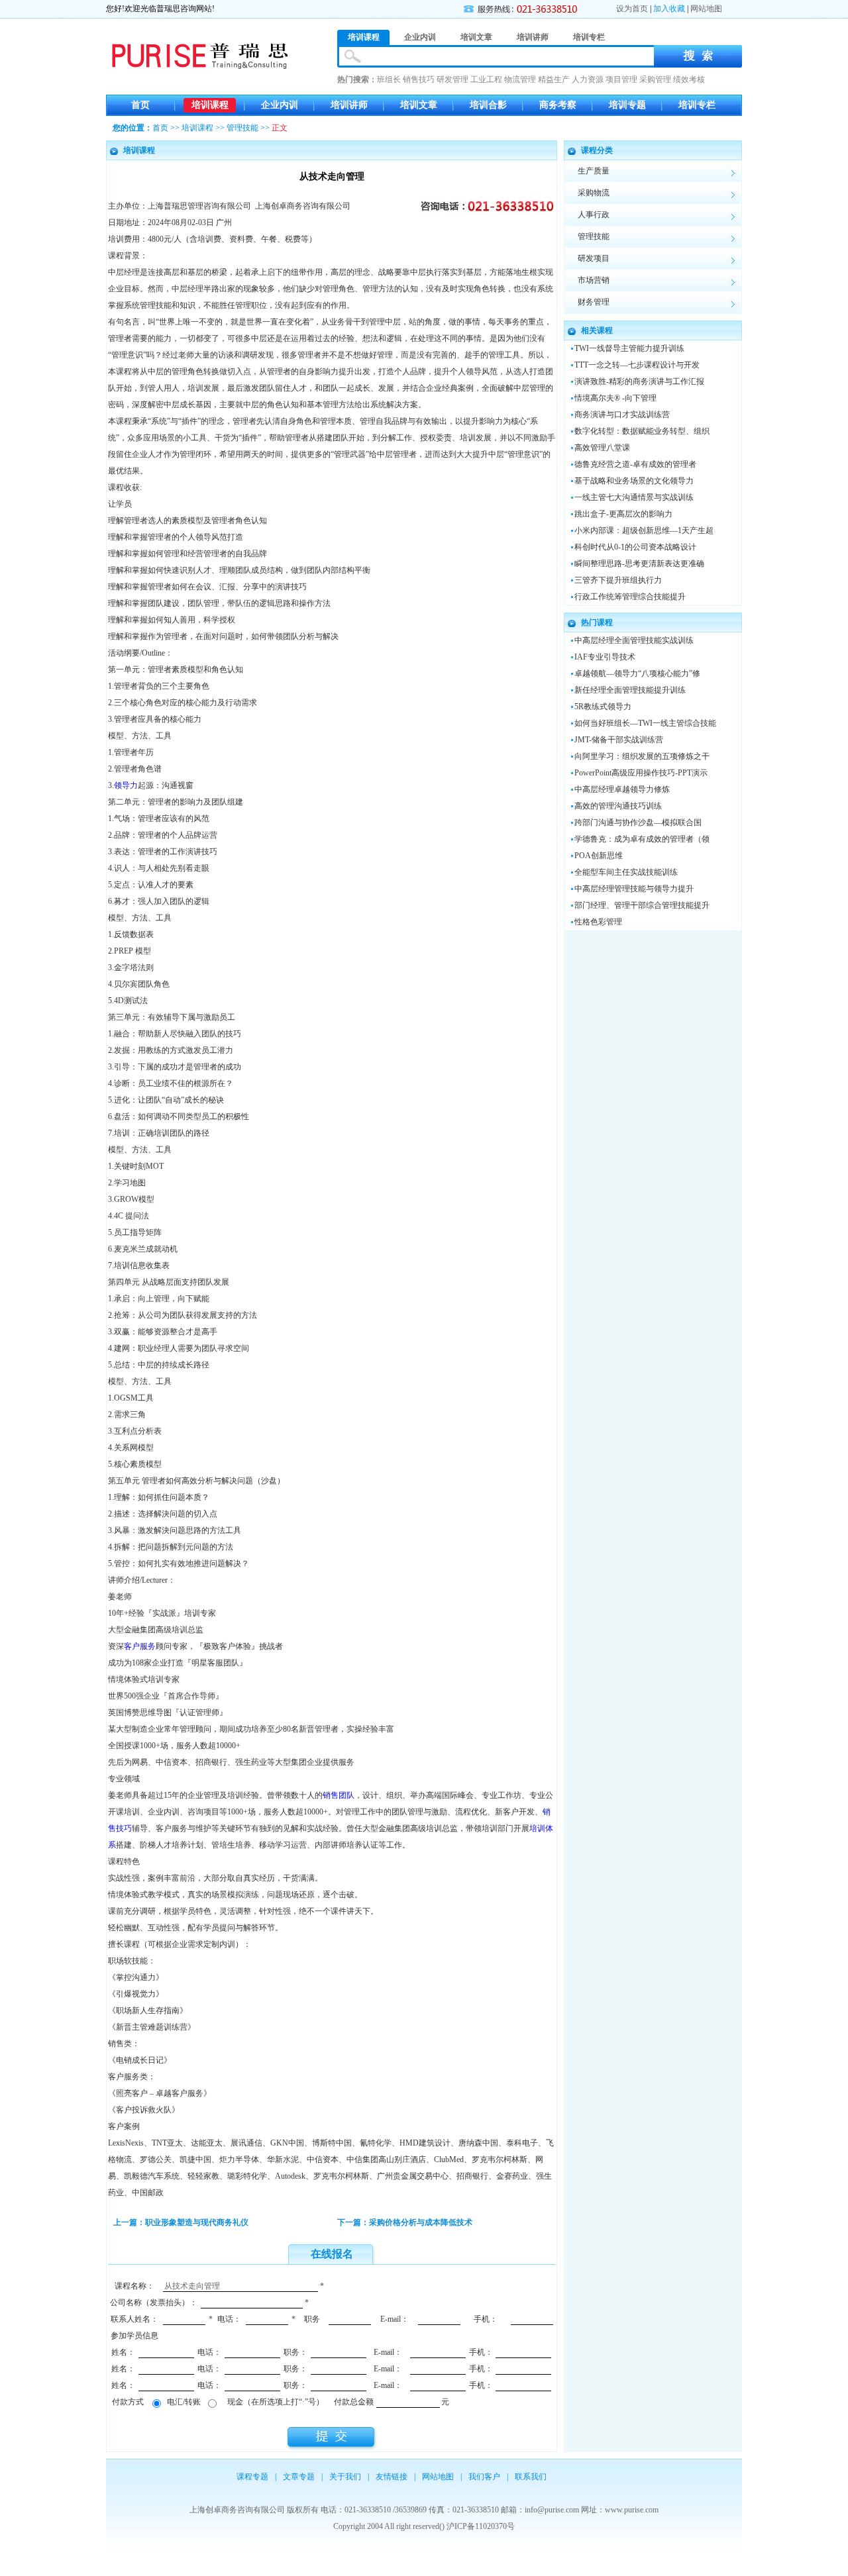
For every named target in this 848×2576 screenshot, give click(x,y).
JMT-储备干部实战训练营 (619, 740)
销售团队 (339, 1795)
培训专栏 (697, 105)
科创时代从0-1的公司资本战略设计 (635, 547)
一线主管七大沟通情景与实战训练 (634, 497)
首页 (140, 105)
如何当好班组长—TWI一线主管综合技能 (645, 723)
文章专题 (299, 2477)
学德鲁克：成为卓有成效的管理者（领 (642, 839)
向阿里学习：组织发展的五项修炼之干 (642, 756)
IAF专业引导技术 (605, 657)
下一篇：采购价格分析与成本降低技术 (405, 2222)
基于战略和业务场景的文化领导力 (634, 481)
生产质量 (594, 171)
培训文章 (419, 105)
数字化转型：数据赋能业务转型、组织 (642, 431)
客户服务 (140, 1646)
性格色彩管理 (598, 922)
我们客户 (484, 2477)
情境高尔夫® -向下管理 (615, 398)
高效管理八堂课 (602, 448)
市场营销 (594, 280)
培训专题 (627, 105)
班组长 (389, 79)
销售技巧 (419, 79)
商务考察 (558, 105)
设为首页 (632, 9)
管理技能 (242, 128)
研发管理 (452, 79)
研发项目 (594, 258)
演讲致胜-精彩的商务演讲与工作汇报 (639, 381)
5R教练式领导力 (603, 707)
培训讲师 (349, 105)
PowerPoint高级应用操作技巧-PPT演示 (641, 773)
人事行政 (594, 215)
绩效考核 (689, 79)
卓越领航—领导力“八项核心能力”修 (637, 673)
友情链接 (392, 2477)
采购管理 (655, 79)
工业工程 (486, 79)
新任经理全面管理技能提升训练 (630, 690)
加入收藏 (669, 9)
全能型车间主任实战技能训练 (626, 872)
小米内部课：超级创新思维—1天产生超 (644, 530)
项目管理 (621, 79)
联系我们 (531, 2477)
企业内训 (280, 105)
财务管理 (594, 302)
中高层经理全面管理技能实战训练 (634, 640)
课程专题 (252, 2477)
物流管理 (520, 79)
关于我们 (345, 2477)
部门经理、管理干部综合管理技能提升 (642, 905)
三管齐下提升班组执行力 (618, 580)
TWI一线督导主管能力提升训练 (629, 348)
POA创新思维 (599, 856)
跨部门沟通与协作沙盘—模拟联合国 (638, 822)
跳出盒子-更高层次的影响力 (623, 514)
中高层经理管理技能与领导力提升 (634, 889)
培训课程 (210, 105)
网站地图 (706, 9)
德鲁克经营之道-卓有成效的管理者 (635, 464)
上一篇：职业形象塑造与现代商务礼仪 (181, 2222)
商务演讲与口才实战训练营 (622, 415)
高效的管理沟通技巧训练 (618, 806)
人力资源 (588, 79)
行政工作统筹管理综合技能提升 (630, 597)
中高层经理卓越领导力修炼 (622, 789)
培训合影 (488, 105)
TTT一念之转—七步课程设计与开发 (637, 365)
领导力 (126, 785)
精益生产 (554, 79)
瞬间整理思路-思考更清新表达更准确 (639, 564)
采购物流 (594, 193)
